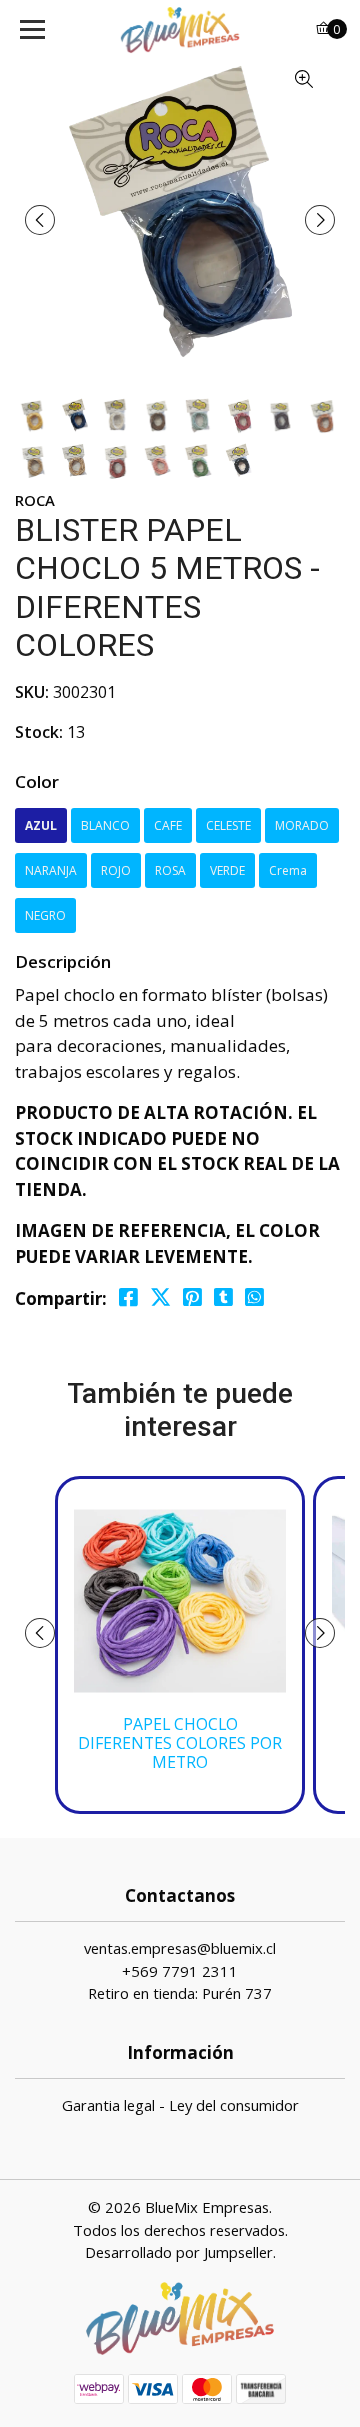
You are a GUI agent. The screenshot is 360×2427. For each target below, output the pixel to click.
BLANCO (105, 825)
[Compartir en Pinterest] (192, 1297)
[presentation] (40, 220)
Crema (288, 870)
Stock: (39, 732)
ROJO (116, 870)
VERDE (227, 870)
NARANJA (51, 870)
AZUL (41, 825)
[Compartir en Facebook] (128, 1297)
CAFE (168, 825)
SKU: (32, 692)
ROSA (170, 870)
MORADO (302, 825)
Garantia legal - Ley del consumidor (180, 2105)
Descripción (63, 961)
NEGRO (45, 915)
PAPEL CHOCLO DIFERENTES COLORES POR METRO (180, 1743)
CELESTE (228, 825)
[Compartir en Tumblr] (223, 1297)
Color (37, 781)
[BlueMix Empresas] (180, 30)
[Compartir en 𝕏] (160, 1297)
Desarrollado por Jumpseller (179, 2252)
